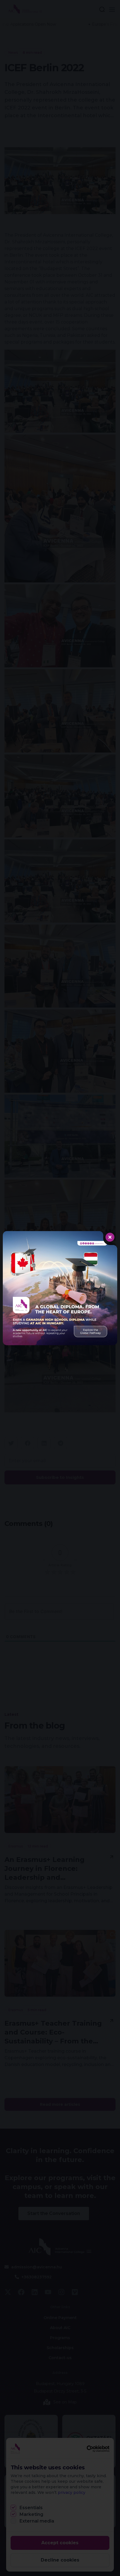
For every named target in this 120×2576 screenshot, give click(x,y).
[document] (60, 1288)
